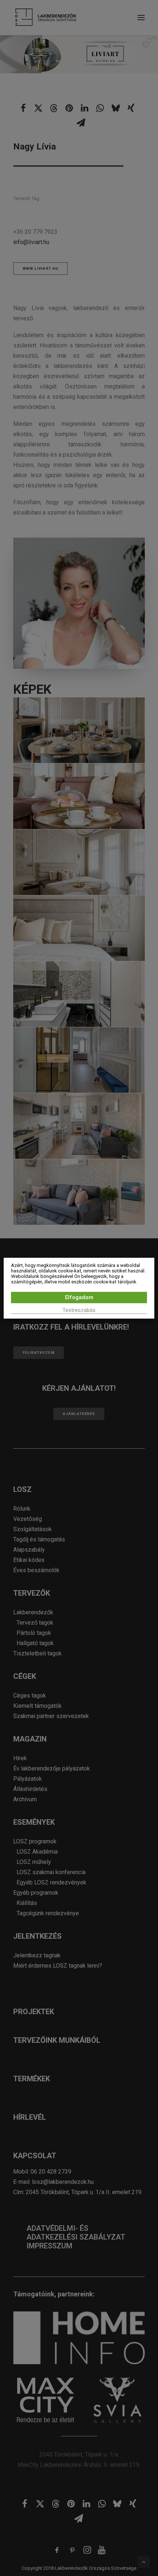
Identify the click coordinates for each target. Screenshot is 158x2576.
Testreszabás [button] (79, 1310)
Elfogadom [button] (79, 1297)
